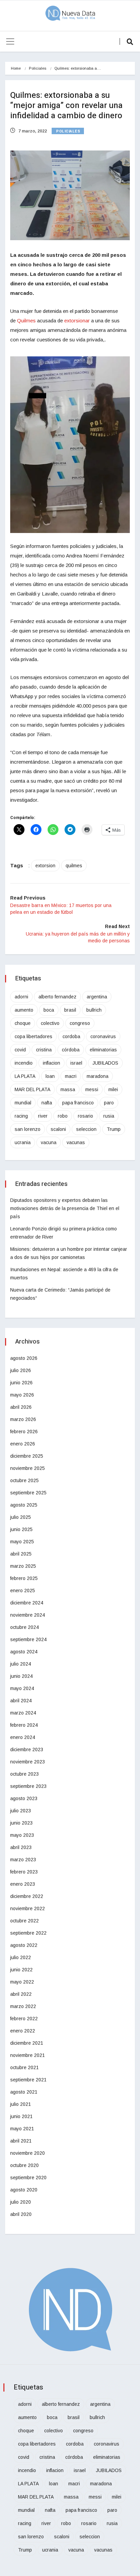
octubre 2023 (24, 1774)
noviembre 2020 (28, 2153)
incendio (24, 1063)
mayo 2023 (22, 1835)
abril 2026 (21, 1407)
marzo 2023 (23, 1860)
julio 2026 (21, 1370)
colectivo (50, 1023)
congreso (80, 1023)
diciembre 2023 (27, 1749)
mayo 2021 (22, 2129)
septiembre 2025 (28, 1493)
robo (63, 1116)
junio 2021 (21, 2116)
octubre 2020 (24, 2165)
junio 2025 (21, 1529)
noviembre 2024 (28, 1615)
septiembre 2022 (28, 1933)
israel (76, 1063)
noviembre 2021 (28, 2055)
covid (20, 1050)
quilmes (74, 866)
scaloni (58, 1129)
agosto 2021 (24, 2092)
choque (23, 1023)
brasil (70, 1010)
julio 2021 (21, 2104)
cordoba (71, 1036)
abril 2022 (21, 1994)
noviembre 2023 (28, 1762)
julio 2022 (21, 1957)
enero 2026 (23, 1444)
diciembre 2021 (27, 2043)
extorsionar (78, 321)
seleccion (86, 1129)
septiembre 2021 (28, 2080)
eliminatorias (103, 1050)
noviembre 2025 (28, 1468)
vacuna (49, 1142)
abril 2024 (21, 1701)
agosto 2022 (24, 1945)
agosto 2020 (24, 2190)
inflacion (51, 1063)
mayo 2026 (22, 1395)
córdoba (71, 1050)
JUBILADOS (105, 1063)
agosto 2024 (24, 1652)
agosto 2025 (24, 1505)
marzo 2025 (23, 1566)
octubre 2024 (24, 1627)
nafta (47, 1103)
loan (50, 1076)
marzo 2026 (23, 1419)
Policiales (38, 68)
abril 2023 (21, 1847)
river (43, 1116)
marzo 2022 (23, 2006)
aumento (24, 1010)
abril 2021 (21, 2141)
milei (113, 1089)
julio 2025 (21, 1517)
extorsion (45, 866)
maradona (98, 1076)
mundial (23, 1103)
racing (21, 1116)
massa (68, 1089)
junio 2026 (21, 1383)
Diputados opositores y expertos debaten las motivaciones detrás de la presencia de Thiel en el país (65, 1208)
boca (49, 1010)
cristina (44, 1050)
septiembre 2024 (28, 1639)
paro (109, 1103)
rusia (109, 1116)
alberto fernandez (57, 997)
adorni (21, 997)
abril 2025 (21, 1554)
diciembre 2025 (27, 1456)
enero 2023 (23, 1884)
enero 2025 (23, 1591)
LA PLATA (25, 1076)
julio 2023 (21, 1811)
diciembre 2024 (27, 1603)
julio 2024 (21, 1664)
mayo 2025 (22, 1542)
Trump (114, 1129)
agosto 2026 (24, 1358)
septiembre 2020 (28, 2178)
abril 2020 (21, 2214)
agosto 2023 (24, 1798)
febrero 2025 (24, 1578)
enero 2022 (23, 2031)
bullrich (94, 1010)
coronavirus (103, 1036)
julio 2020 (21, 2202)
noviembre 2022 (28, 1908)
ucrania (23, 1142)
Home (16, 68)
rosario (85, 1116)
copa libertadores (33, 1036)
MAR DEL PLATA (32, 1089)
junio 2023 (21, 1823)
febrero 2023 (24, 1872)
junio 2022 (21, 1970)
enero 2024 (23, 1737)
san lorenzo (28, 1129)
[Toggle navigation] (10, 41)
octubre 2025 (24, 1480)
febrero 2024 (24, 1725)
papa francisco (78, 1103)
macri (71, 1076)
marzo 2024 (23, 1713)
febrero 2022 (24, 2019)
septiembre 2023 (28, 1786)
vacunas (76, 1142)
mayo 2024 (22, 1688)
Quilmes (27, 321)
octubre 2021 (24, 2067)
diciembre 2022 (27, 1896)
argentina (97, 997)
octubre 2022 (24, 1921)
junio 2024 (21, 1676)
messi (92, 1089)
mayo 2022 (22, 1982)
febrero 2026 (24, 1432)
